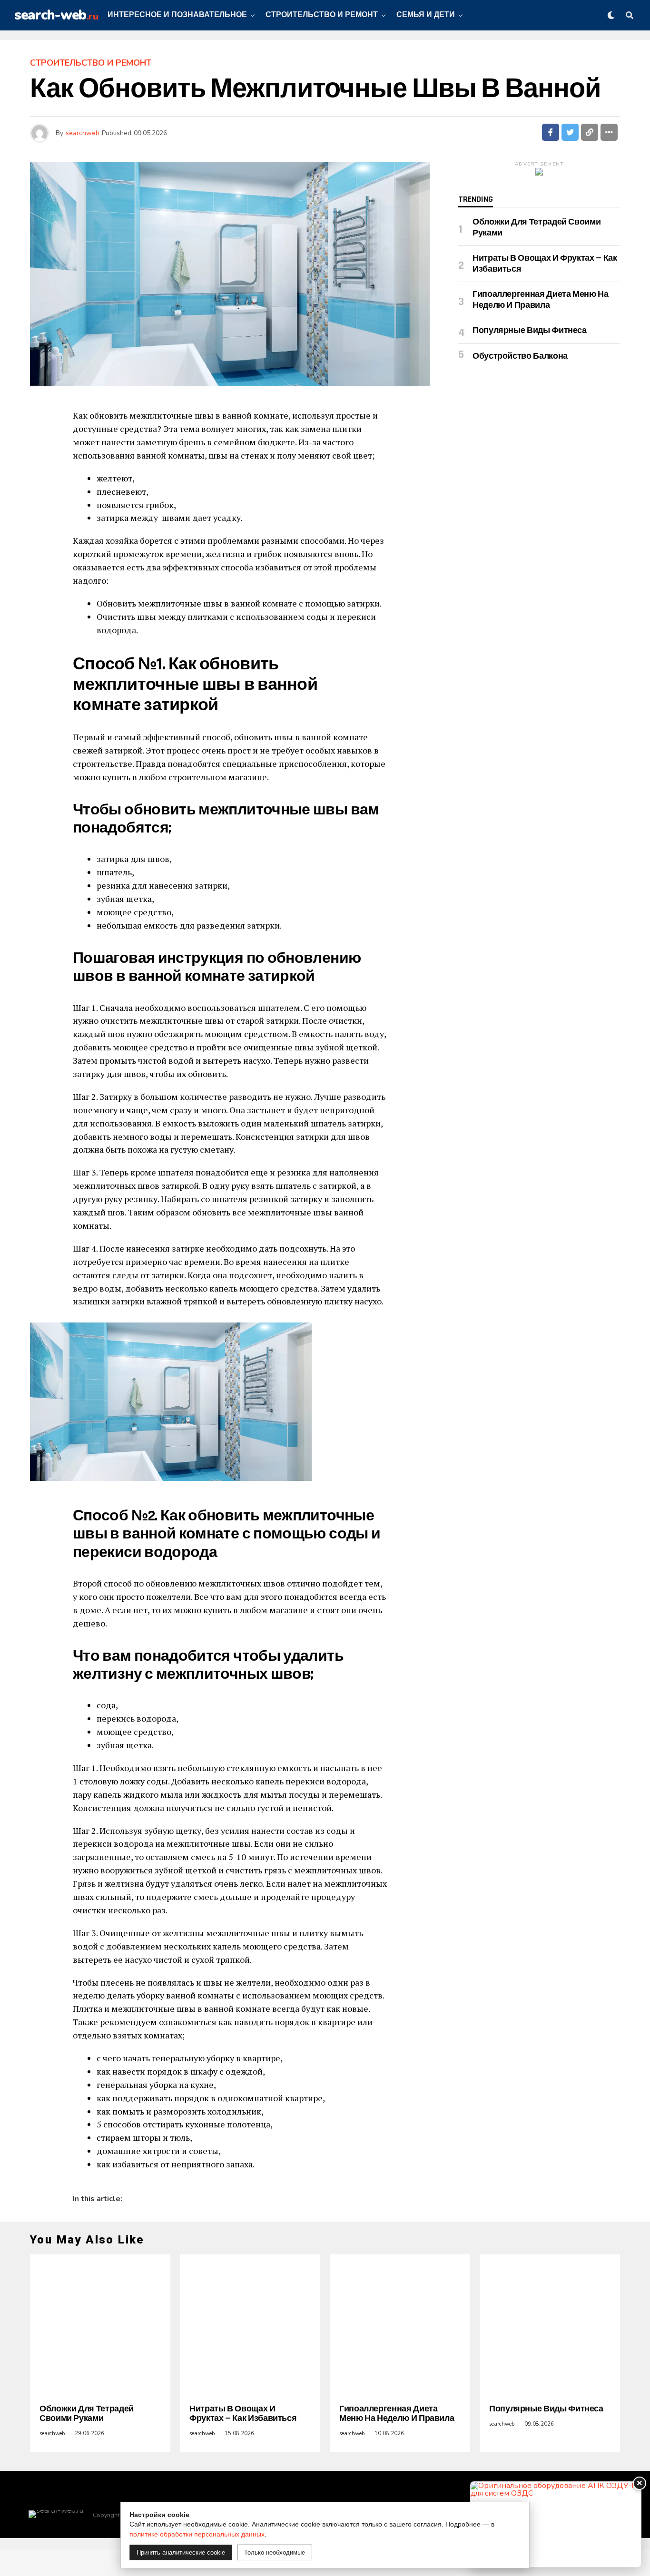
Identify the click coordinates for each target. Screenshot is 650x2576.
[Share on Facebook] (551, 132)
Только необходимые (275, 2552)
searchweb (83, 133)
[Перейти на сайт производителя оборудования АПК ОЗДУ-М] (556, 2524)
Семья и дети (426, 15)
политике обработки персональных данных (197, 2534)
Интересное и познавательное (177, 15)
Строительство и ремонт (322, 15)
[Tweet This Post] (570, 132)
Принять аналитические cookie (181, 2552)
